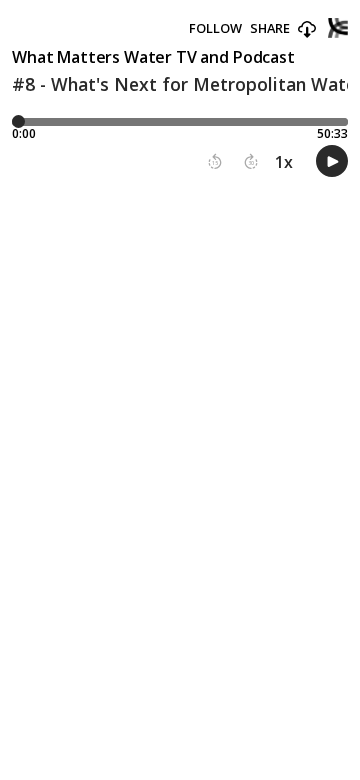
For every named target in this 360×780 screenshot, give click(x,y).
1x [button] (284, 162)
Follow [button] (215, 28)
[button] (307, 30)
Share (270, 28)
